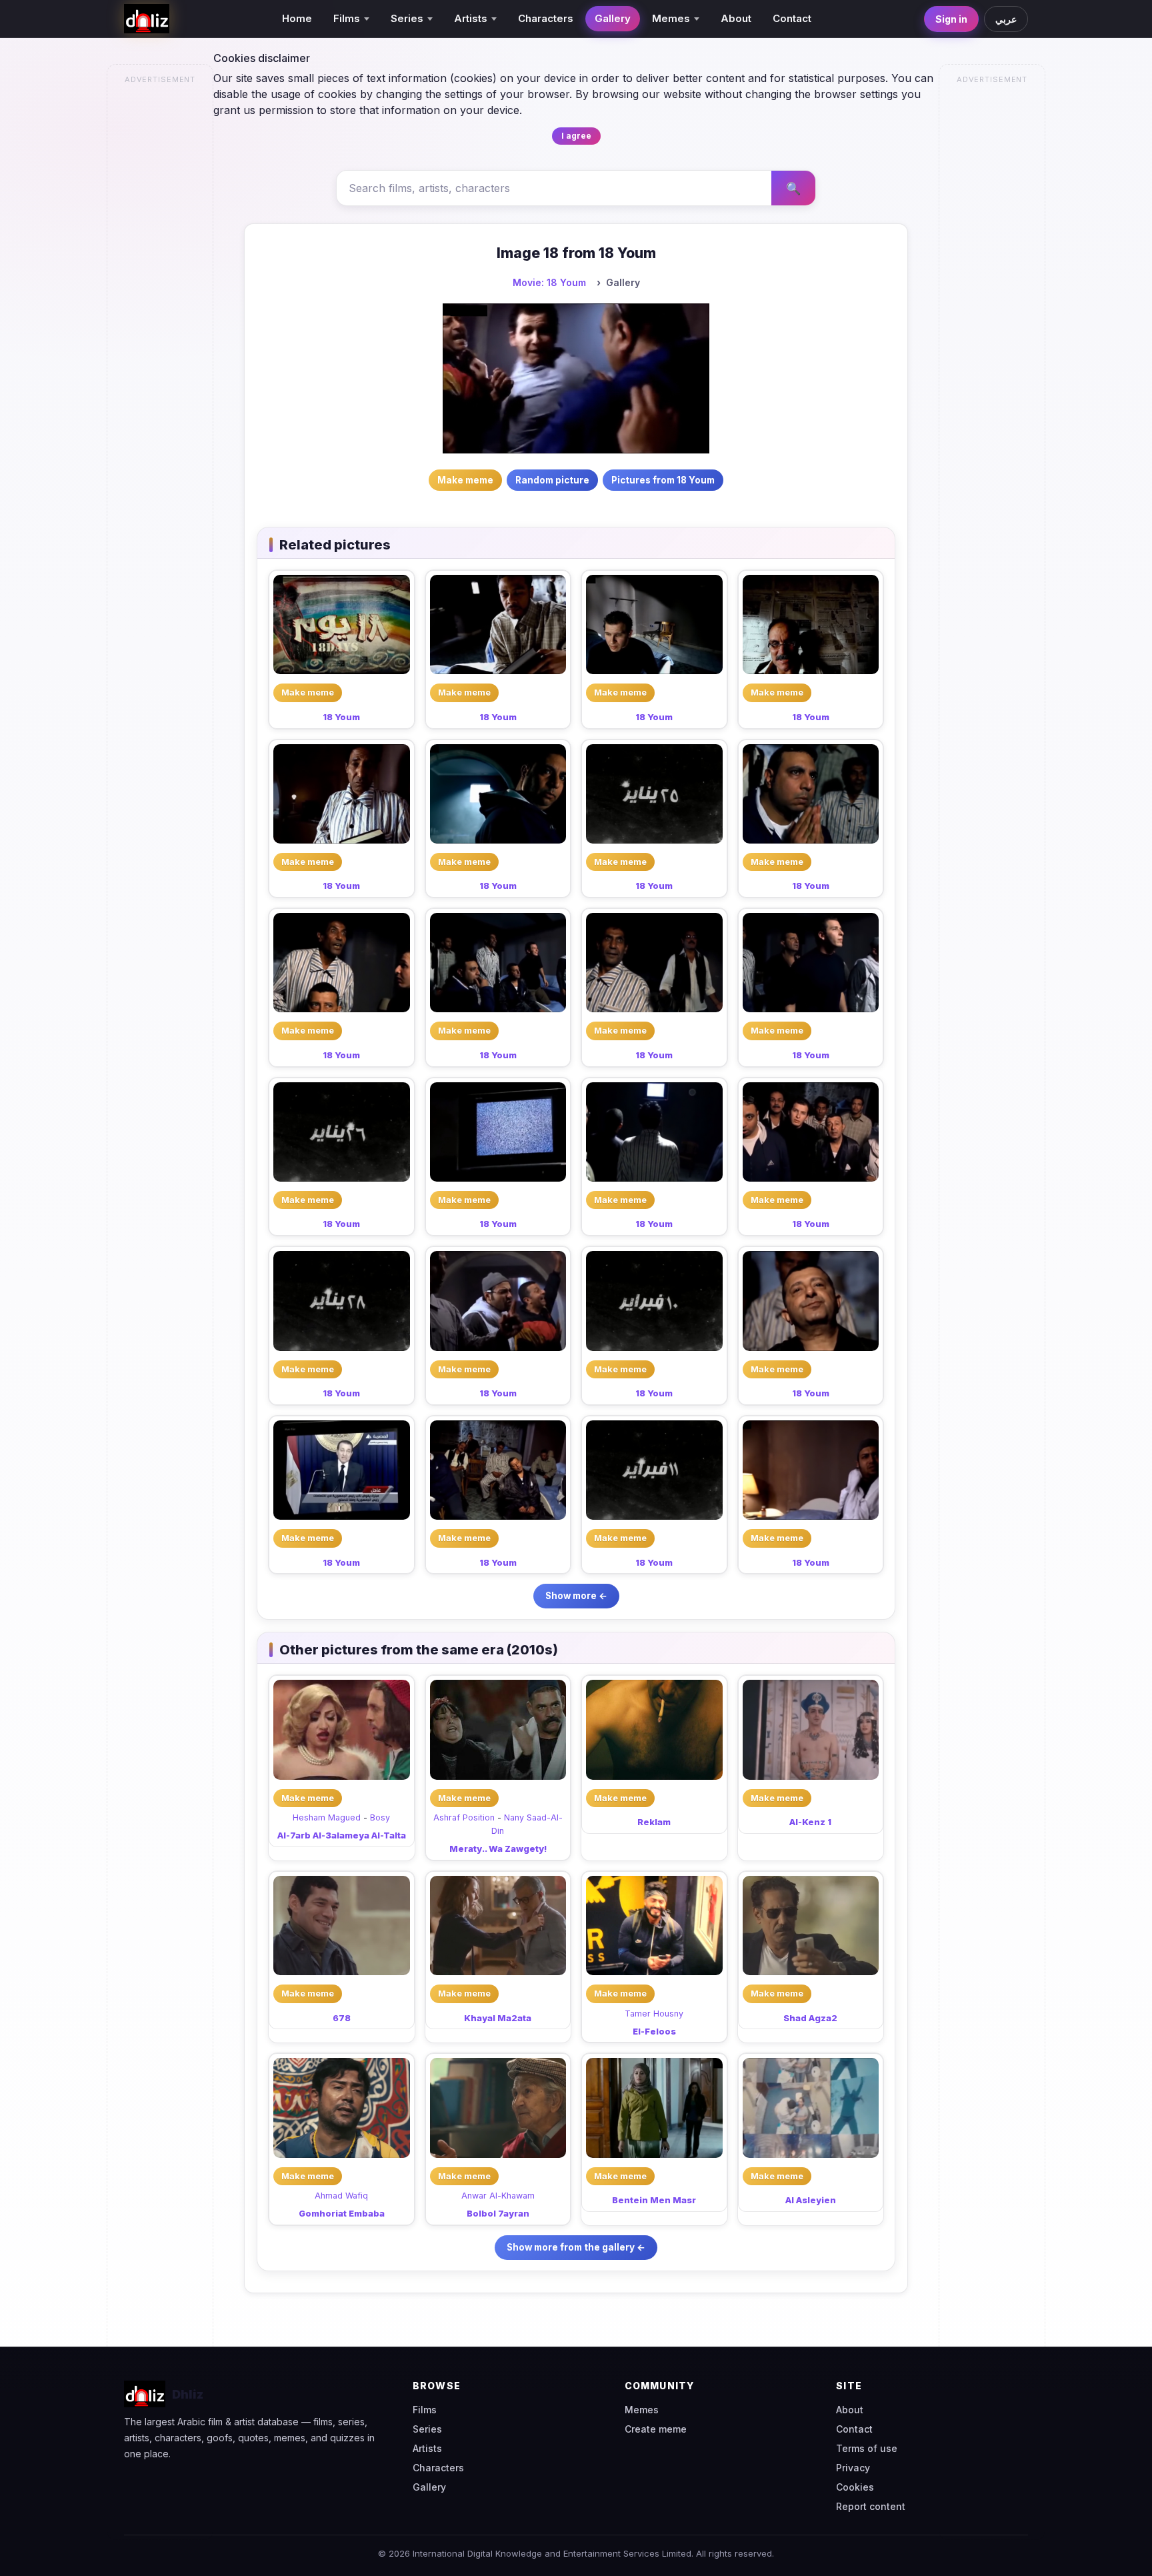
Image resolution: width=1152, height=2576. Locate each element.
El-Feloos (654, 2031)
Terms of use (867, 2448)
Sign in (951, 19)
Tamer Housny (654, 2014)
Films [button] (347, 18)
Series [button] (407, 18)
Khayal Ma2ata (498, 2018)
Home (297, 18)
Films (425, 2410)
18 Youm (341, 717)
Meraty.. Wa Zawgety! (498, 1848)
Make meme (308, 692)
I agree (576, 136)
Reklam (654, 1822)
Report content (871, 2506)
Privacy (853, 2468)
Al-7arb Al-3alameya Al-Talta (342, 1835)
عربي (1006, 19)
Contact (792, 18)
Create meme (656, 2429)
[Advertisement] (161, 291)
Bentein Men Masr (654, 2200)
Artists (427, 2448)
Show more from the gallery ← (576, 2247)
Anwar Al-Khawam (498, 2196)
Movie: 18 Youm (549, 282)
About (736, 18)
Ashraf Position (464, 1817)
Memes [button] (671, 18)
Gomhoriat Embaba (342, 2213)
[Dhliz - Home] (147, 19)
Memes (642, 2410)
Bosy (380, 1817)
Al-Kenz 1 (810, 1822)
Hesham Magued (327, 1817)
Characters (546, 18)
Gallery (613, 18)
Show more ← (576, 1596)
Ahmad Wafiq (341, 2196)
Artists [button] (471, 18)
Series (427, 2429)
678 (342, 2018)
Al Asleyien (811, 2200)
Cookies (855, 2487)
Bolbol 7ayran (498, 2213)
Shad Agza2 (810, 2018)
